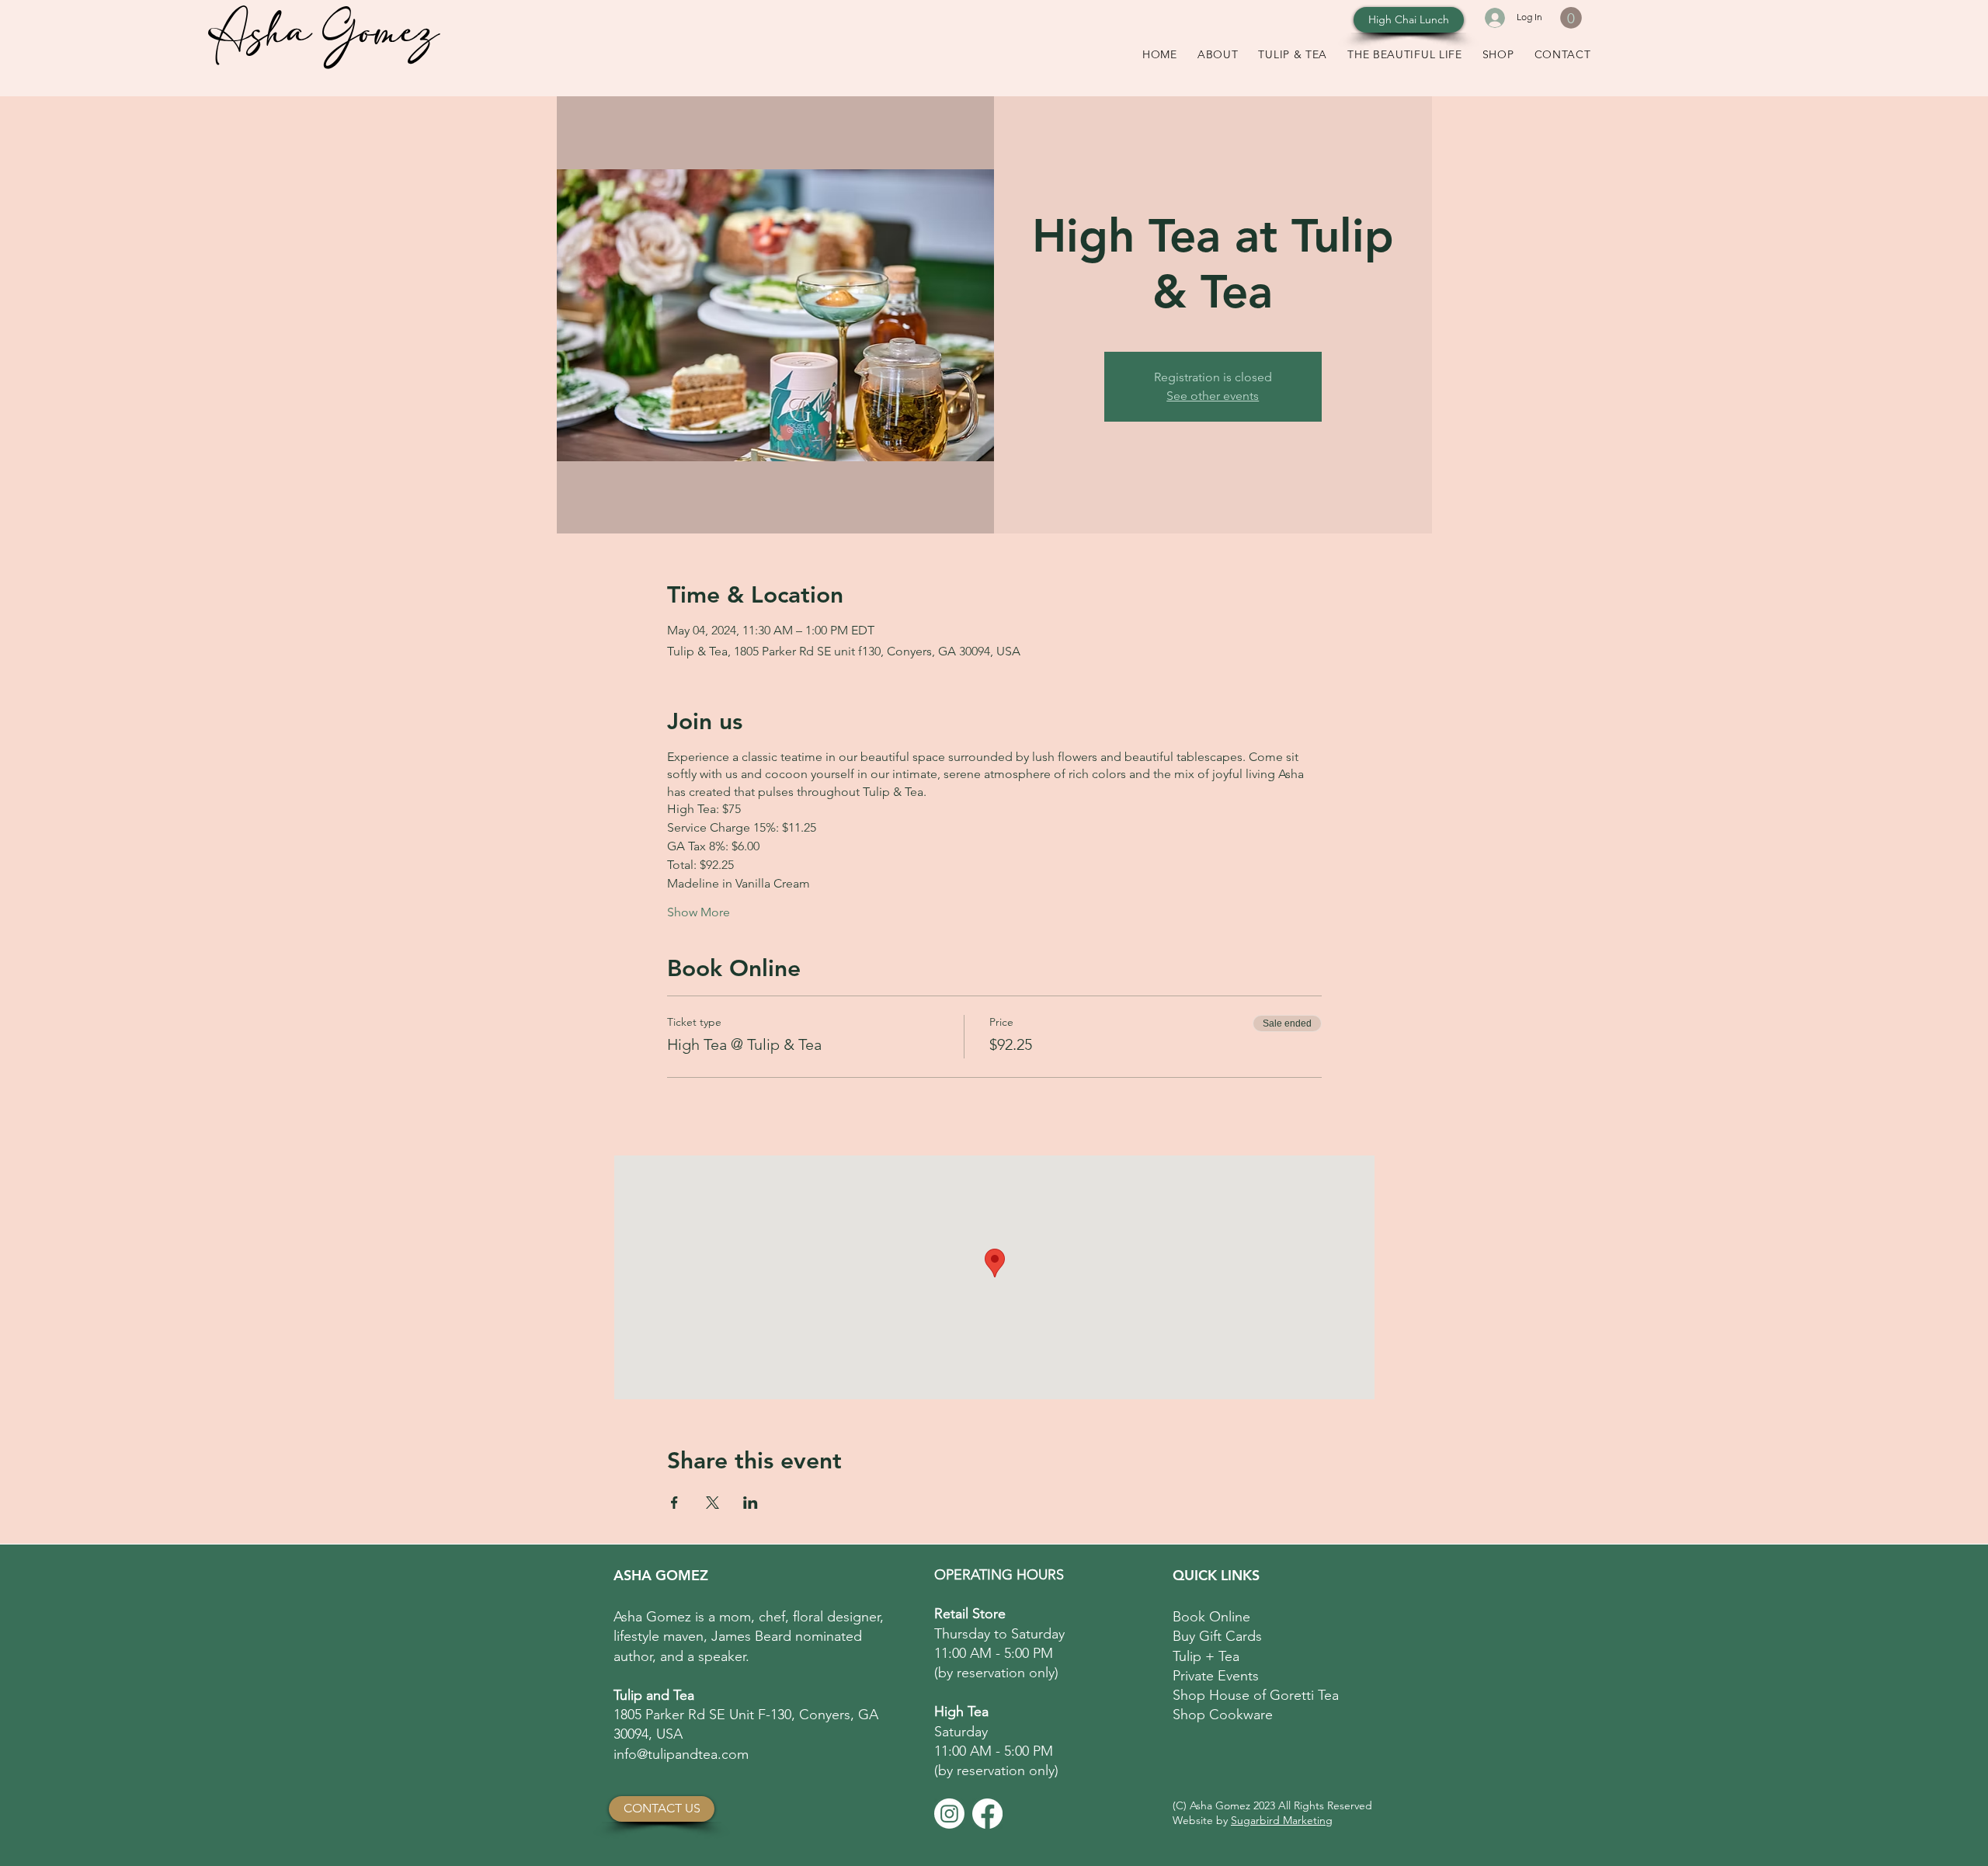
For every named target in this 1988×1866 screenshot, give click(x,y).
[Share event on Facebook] (674, 1503)
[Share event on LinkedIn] (751, 1503)
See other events (1213, 396)
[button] (1571, 18)
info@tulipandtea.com (681, 1754)
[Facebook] (987, 1814)
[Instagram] (949, 1814)
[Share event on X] (712, 1503)
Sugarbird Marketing (1282, 1820)
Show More (699, 912)
